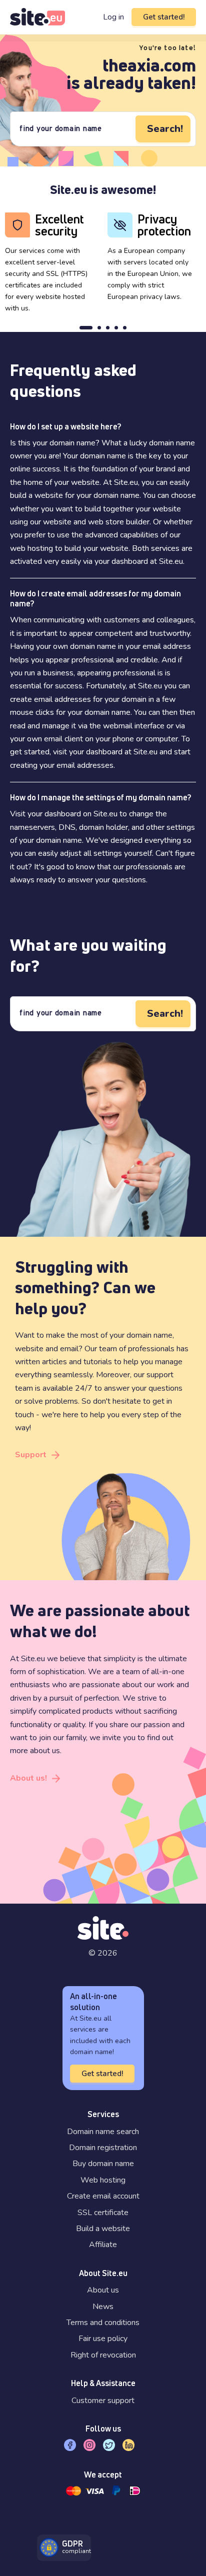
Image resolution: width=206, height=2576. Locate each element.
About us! (28, 1778)
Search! (165, 129)
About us (103, 2290)
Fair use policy (103, 2339)
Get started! (164, 17)
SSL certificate (103, 2213)
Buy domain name (103, 2164)
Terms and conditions (103, 2323)
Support (31, 1455)
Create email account (103, 2196)
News (103, 2307)
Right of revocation (103, 2355)
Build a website (103, 2229)
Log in (113, 17)
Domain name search (103, 2132)
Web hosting (103, 2180)
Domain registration (103, 2148)
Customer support (103, 2401)
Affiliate (103, 2245)
